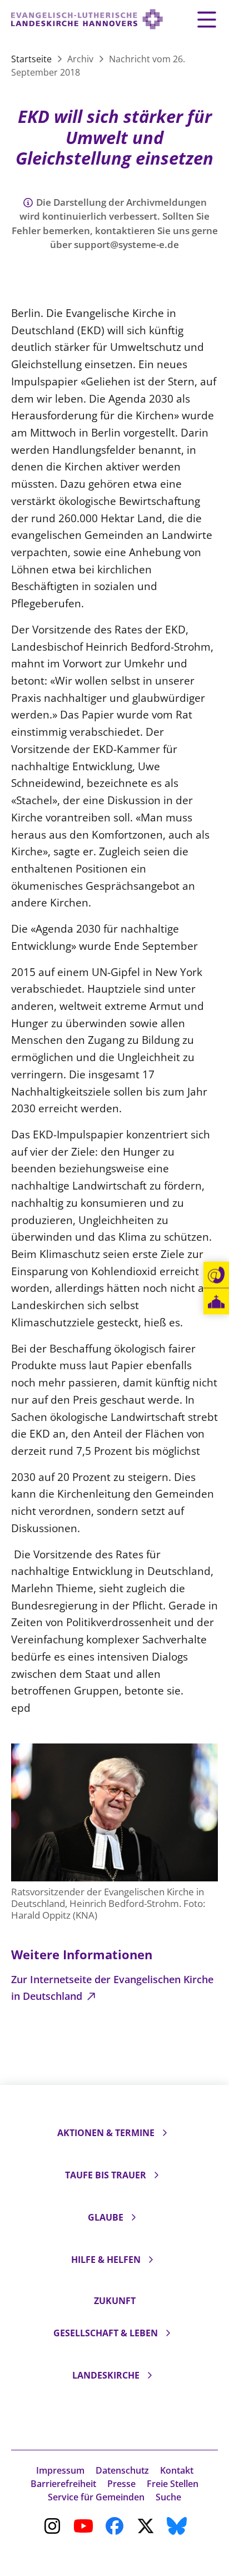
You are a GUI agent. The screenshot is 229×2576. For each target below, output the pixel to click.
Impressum (60, 2470)
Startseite (33, 59)
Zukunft (115, 2301)
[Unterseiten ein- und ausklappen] (165, 2133)
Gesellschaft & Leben (106, 2333)
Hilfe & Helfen (106, 2260)
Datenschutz (122, 2470)
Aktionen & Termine (106, 2133)
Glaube (106, 2217)
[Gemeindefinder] (216, 1302)
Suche (168, 2497)
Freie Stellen (173, 2484)
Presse (121, 2484)
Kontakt (177, 2470)
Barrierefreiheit (63, 2484)
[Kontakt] (216, 1275)
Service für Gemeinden (96, 2497)
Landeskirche (106, 2375)
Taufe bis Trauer (106, 2175)
